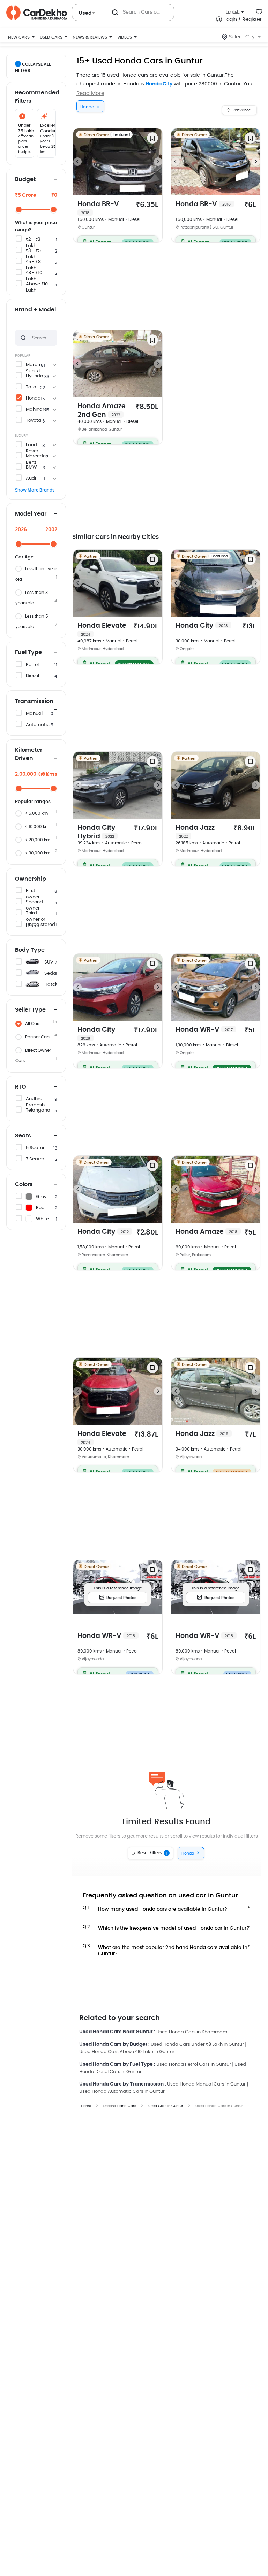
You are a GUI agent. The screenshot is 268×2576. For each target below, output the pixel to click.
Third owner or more (36, 919)
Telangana (38, 1110)
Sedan (52, 973)
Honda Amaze (206, 1232)
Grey (41, 1197)
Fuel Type (28, 652)
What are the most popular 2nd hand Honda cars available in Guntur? (165, 1949)
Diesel (32, 676)
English (233, 12)
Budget (25, 179)
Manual (34, 714)
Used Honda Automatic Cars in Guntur (122, 2092)
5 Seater (35, 1148)
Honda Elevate (102, 629)
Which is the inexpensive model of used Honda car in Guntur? (166, 1928)
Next (158, 162)
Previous (77, 162)
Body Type (30, 950)
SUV (49, 962)
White (42, 1219)
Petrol (32, 665)
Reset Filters (152, 1853)
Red (40, 1208)
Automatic (38, 725)
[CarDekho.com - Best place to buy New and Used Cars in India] (37, 13)
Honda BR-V (98, 208)
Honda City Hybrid (96, 832)
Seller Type (30, 1010)
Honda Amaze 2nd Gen (102, 411)
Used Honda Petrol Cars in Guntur (194, 2064)
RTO (21, 1087)
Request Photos (121, 1598)
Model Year (31, 514)
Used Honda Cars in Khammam (192, 2032)
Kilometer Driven (29, 754)
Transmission (34, 701)
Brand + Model (35, 310)
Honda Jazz (195, 831)
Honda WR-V (204, 1030)
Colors (24, 1184)
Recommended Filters (36, 97)
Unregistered (40, 925)
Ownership (31, 879)
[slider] (19, 210)
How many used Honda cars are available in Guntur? (155, 1909)
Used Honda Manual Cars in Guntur (206, 2084)
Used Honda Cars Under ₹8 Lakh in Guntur (197, 2045)
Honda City (159, 84)
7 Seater (35, 1159)
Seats (23, 1136)
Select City (242, 37)
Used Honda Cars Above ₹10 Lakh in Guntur (127, 2052)
